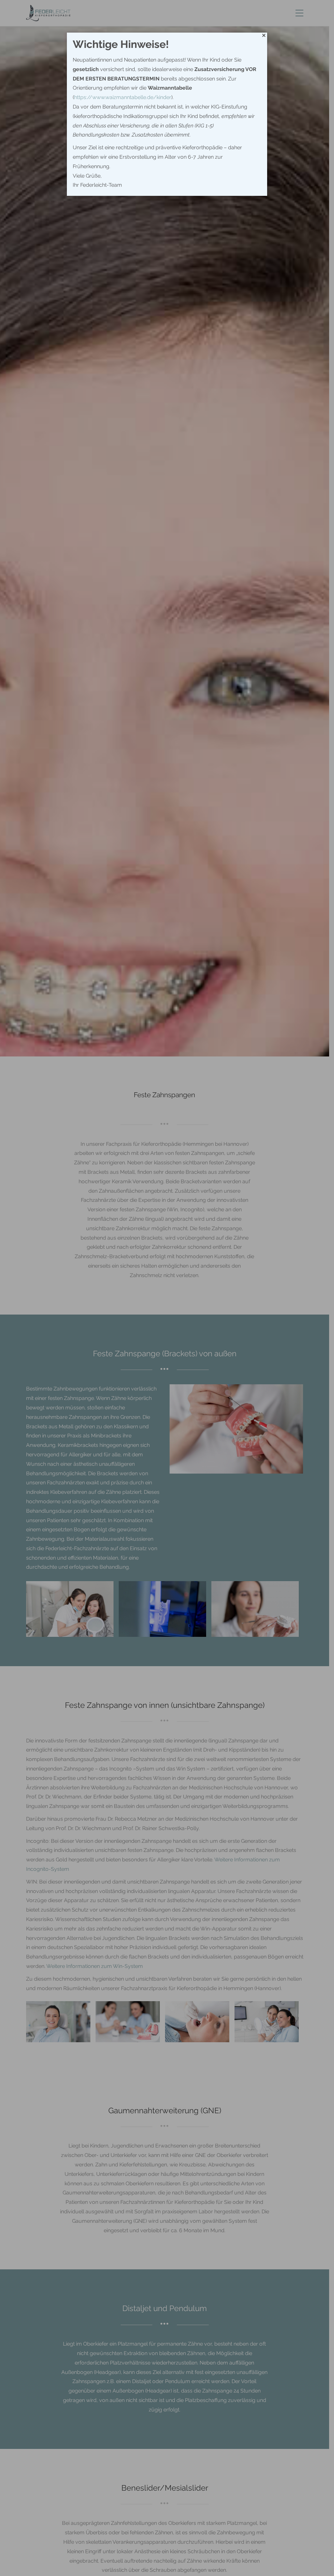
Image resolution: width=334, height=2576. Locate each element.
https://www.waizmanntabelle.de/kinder (123, 97)
